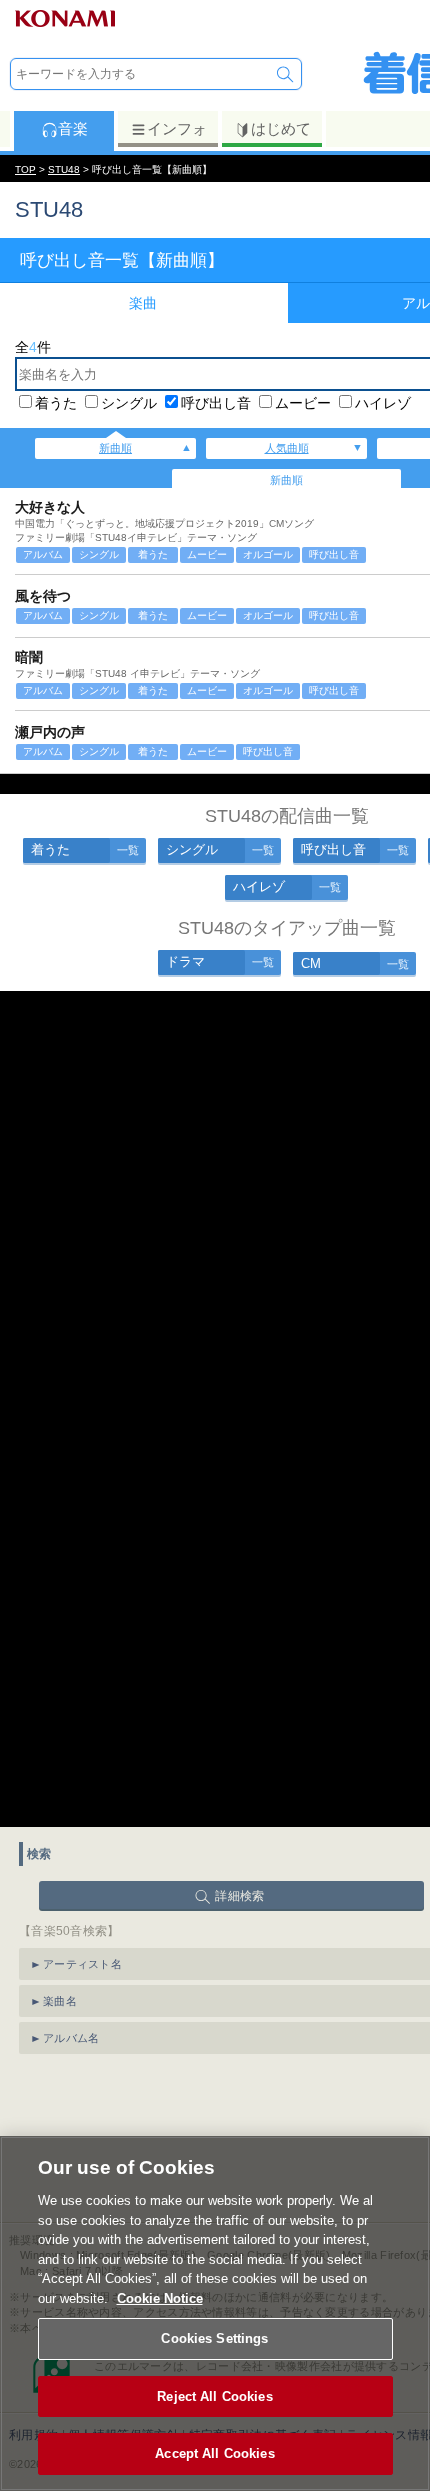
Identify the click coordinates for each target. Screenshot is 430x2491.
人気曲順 (287, 448)
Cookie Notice (160, 2298)
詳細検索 (239, 1896)
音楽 (73, 128)
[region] (215, 2313)
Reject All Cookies (214, 2396)
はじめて (281, 128)
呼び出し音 (216, 403)
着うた (56, 403)
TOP (25, 169)
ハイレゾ (383, 403)
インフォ (177, 128)
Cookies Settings (214, 2338)
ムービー (303, 403)
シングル (129, 403)
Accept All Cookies (214, 2453)
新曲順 (115, 448)
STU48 (64, 169)
